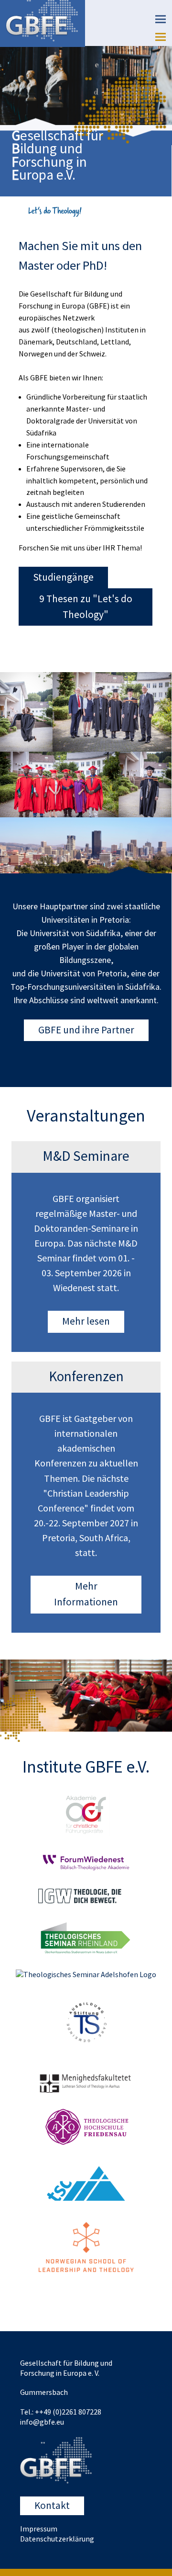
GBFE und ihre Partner (86, 1030)
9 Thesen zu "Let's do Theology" (86, 607)
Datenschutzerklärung (57, 2539)
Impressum (39, 2529)
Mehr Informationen (86, 1594)
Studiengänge (63, 578)
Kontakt (52, 2506)
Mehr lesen (86, 1322)
